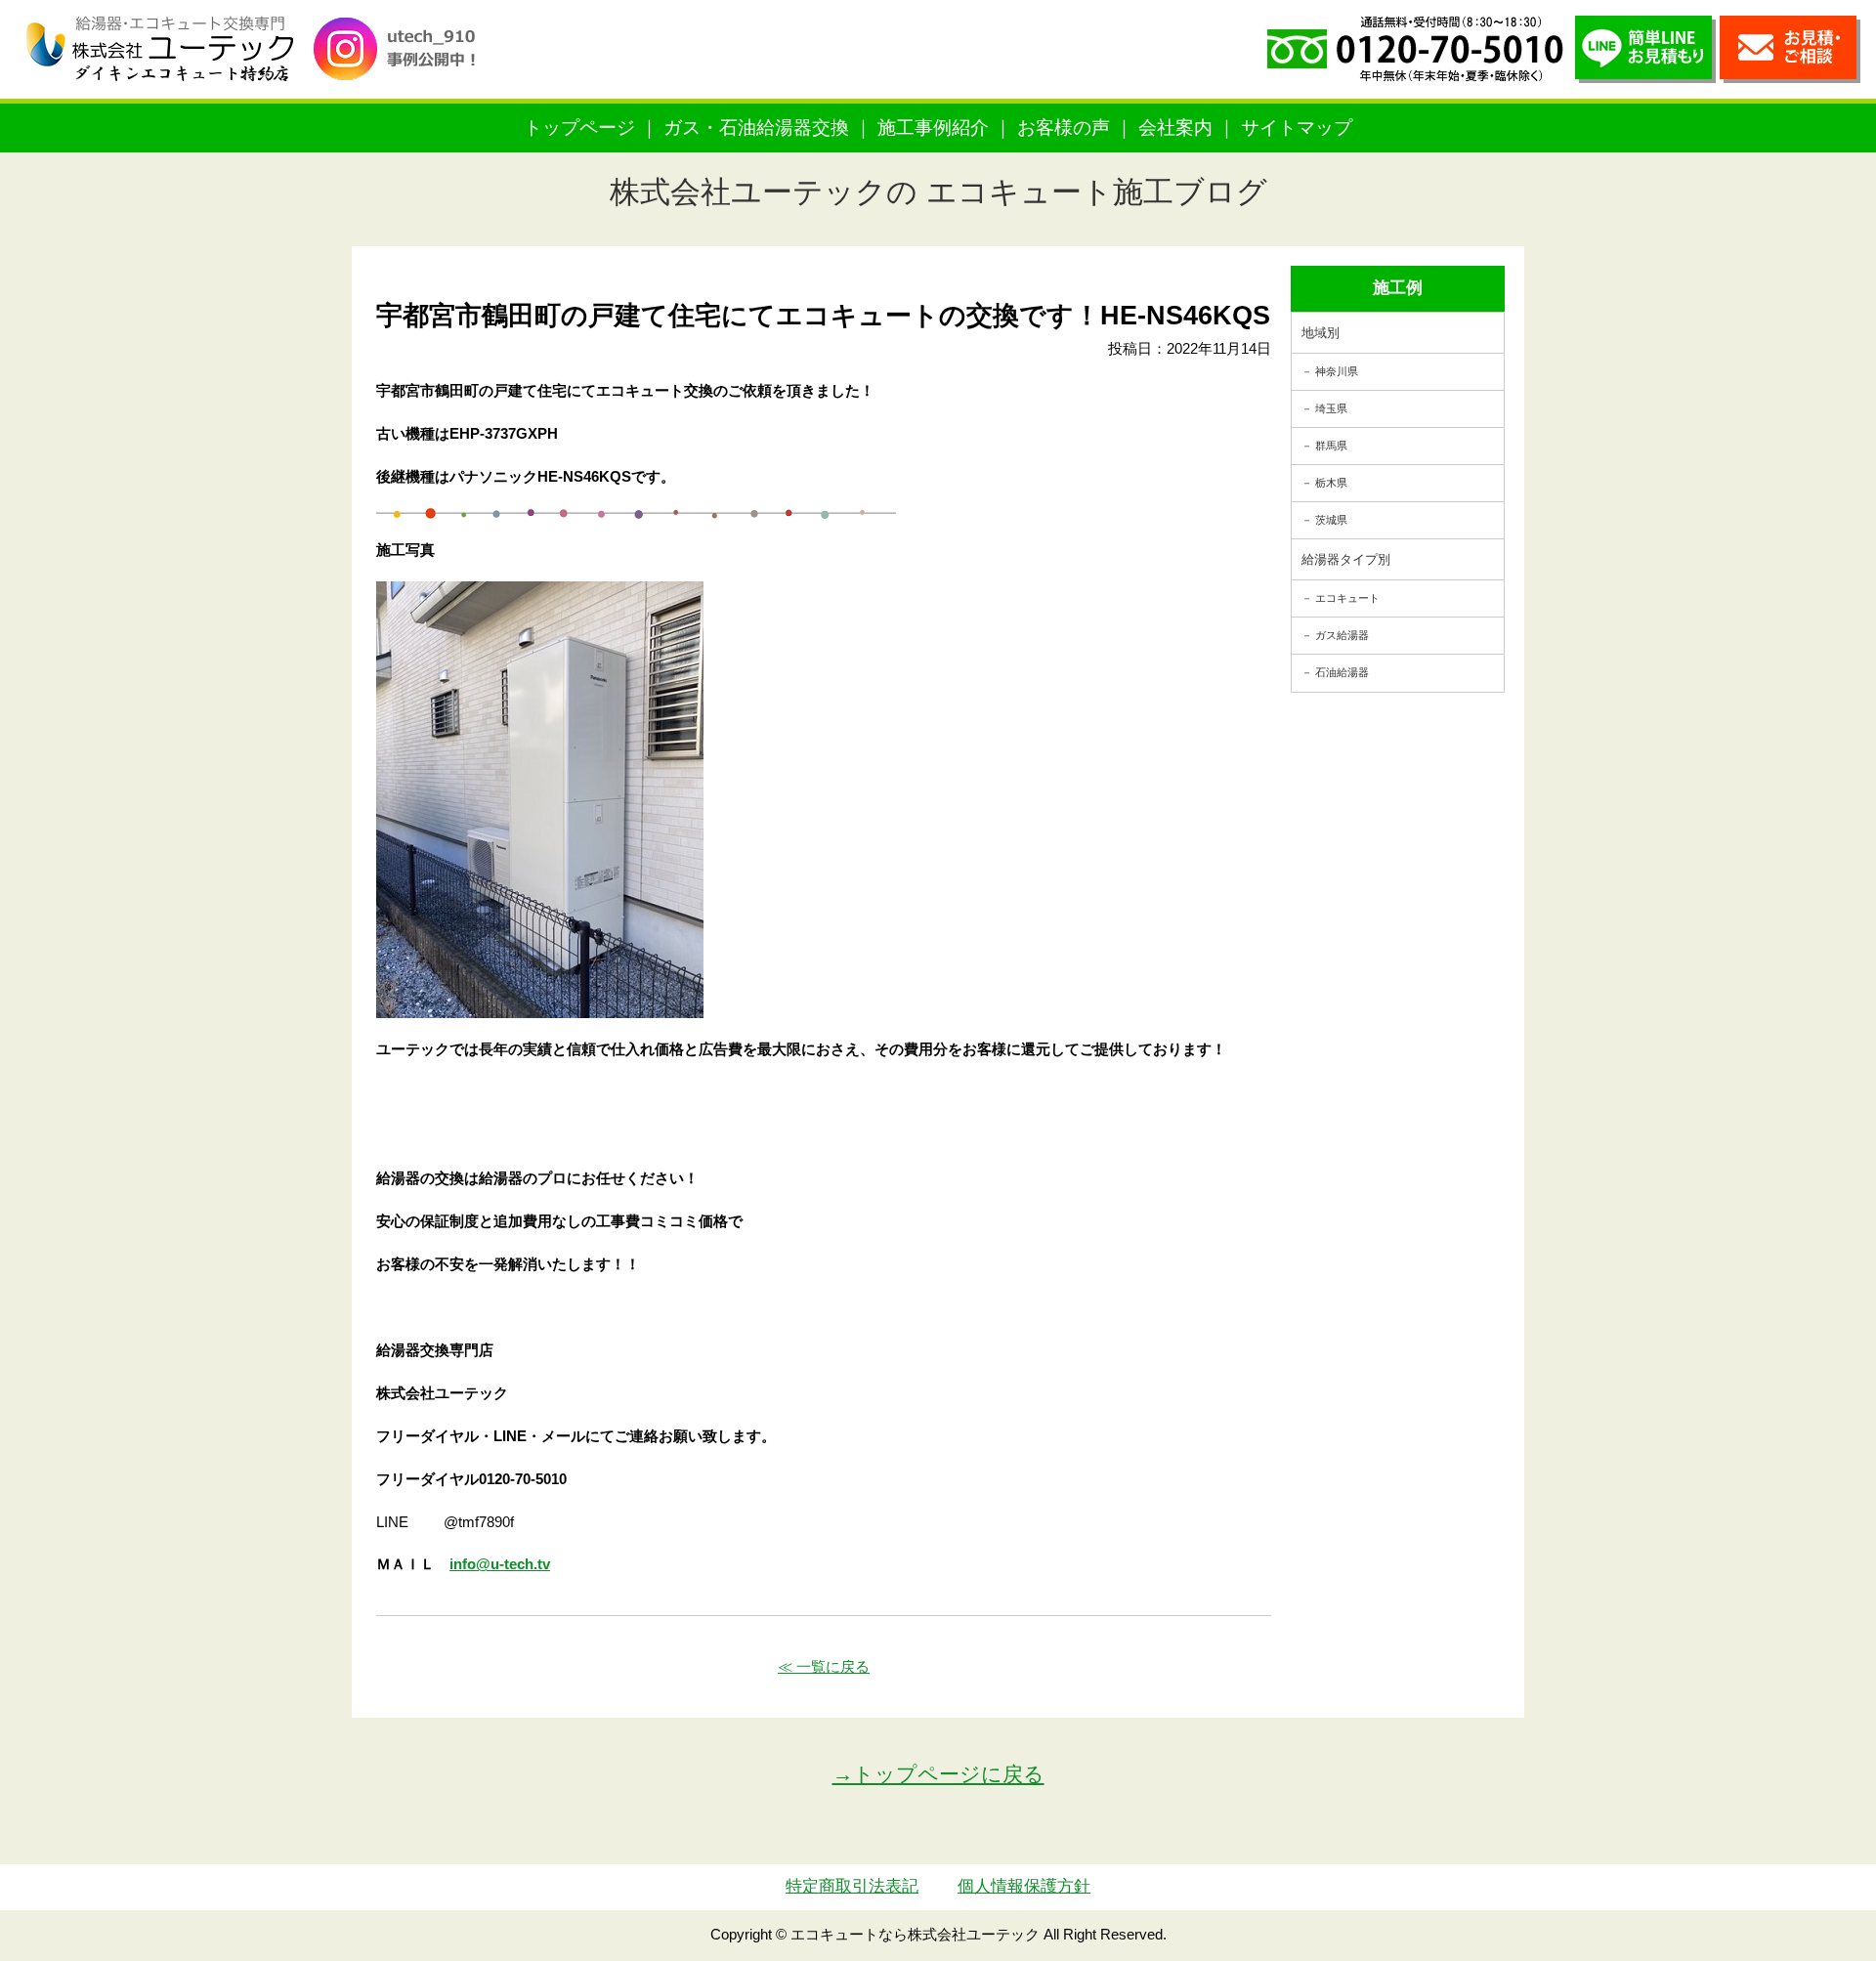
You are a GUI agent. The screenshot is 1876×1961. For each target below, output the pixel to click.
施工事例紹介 (933, 128)
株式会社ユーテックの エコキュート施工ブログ (938, 192)
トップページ (579, 128)
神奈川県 (1337, 371)
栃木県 (1331, 483)
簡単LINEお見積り (1645, 49)
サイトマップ (1297, 128)
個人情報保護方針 (1024, 1886)
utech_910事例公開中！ (403, 63)
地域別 (1321, 333)
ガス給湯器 (1342, 635)
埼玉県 (1331, 408)
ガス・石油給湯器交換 (756, 128)
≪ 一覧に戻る (824, 1666)
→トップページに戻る (938, 1774)
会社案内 (1175, 128)
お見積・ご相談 (1790, 49)
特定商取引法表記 (852, 1886)
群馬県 (1331, 446)
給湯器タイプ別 (1346, 559)
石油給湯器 (1342, 672)
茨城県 (1331, 520)
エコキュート (1347, 598)
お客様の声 (1064, 128)
